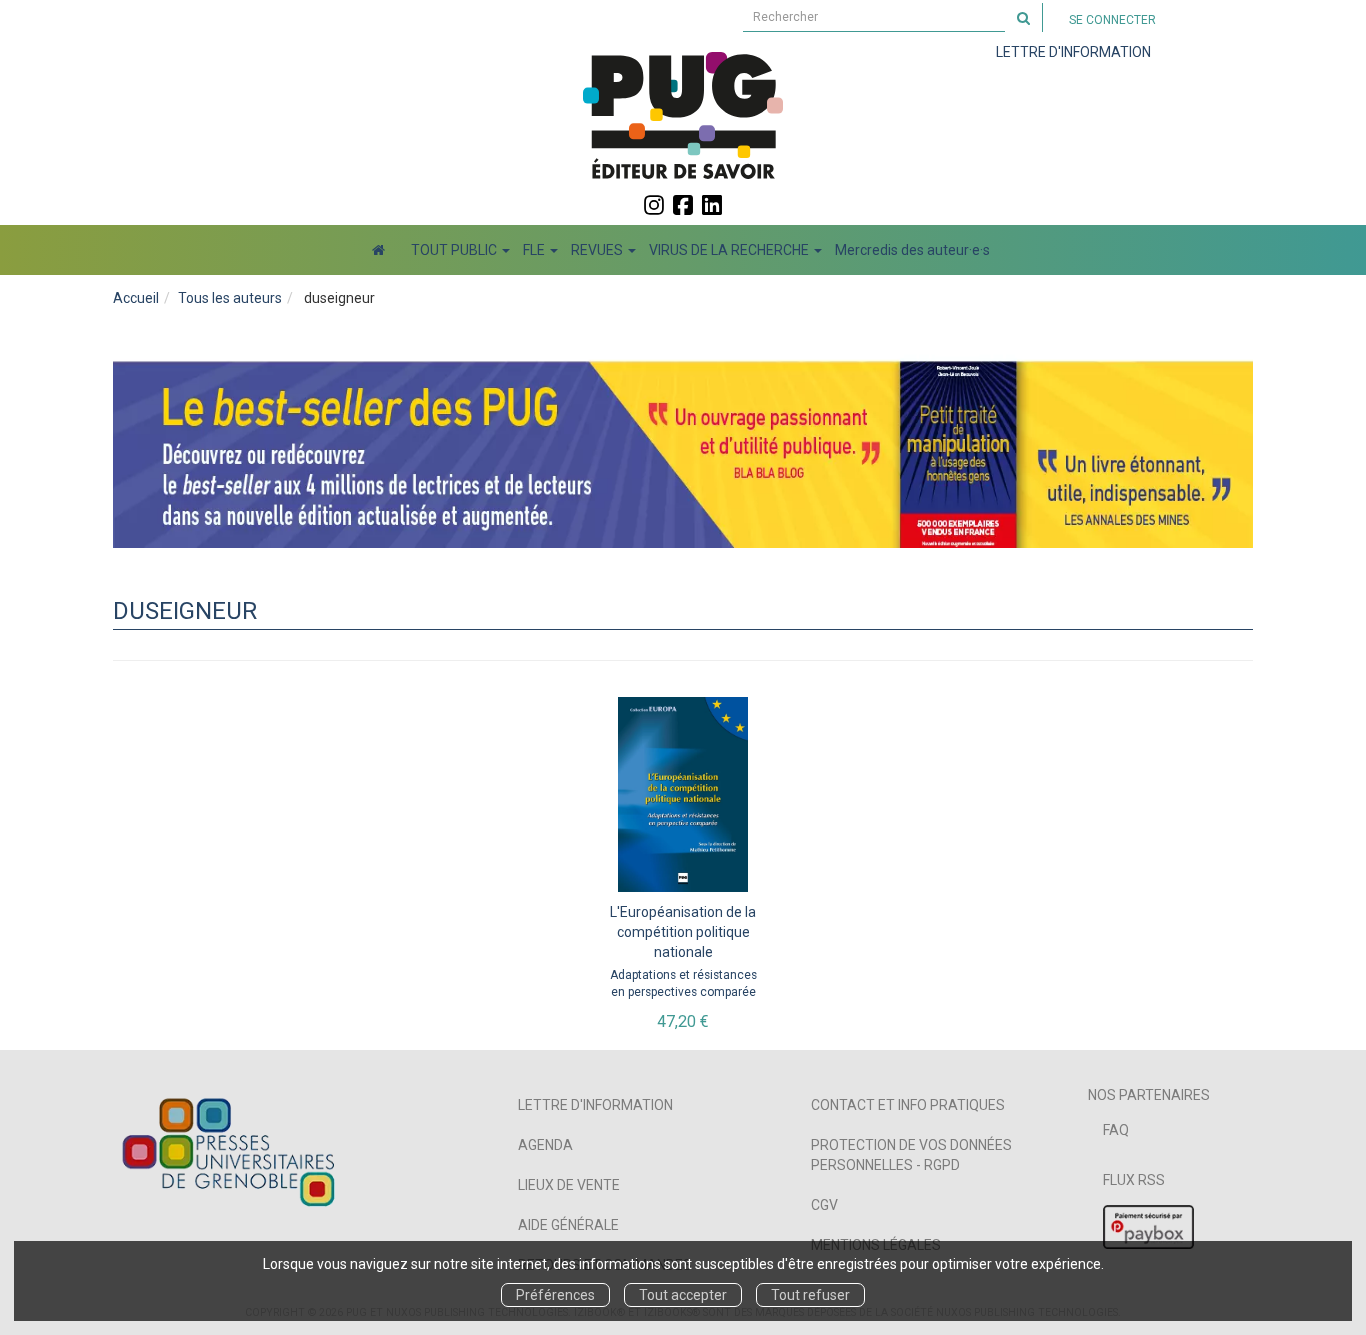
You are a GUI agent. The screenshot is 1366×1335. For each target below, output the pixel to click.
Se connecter (1112, 20)
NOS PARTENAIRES (1149, 1095)
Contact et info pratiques (908, 1105)
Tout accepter (683, 1295)
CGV (824, 1205)
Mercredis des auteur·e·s (912, 250)
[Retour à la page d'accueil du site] (683, 115)
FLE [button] (535, 250)
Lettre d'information (595, 1105)
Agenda (545, 1145)
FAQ (1116, 1130)
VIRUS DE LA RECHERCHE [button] (730, 250)
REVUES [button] (598, 250)
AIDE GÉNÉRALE (568, 1225)
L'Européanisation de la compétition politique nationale (683, 932)
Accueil (136, 298)
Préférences (555, 1295)
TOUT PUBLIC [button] (455, 250)
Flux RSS (1134, 1180)
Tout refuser (810, 1295)
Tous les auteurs (230, 298)
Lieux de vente (569, 1185)
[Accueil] (378, 250)
